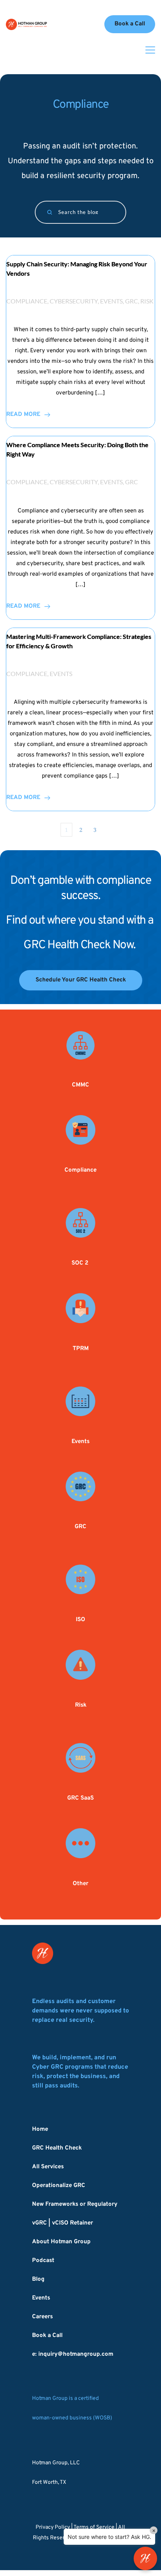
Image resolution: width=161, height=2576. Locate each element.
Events (111, 301)
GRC (131, 301)
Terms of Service (94, 2527)
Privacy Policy (53, 2527)
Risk (147, 301)
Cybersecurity (74, 301)
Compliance (27, 301)
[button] (150, 50)
